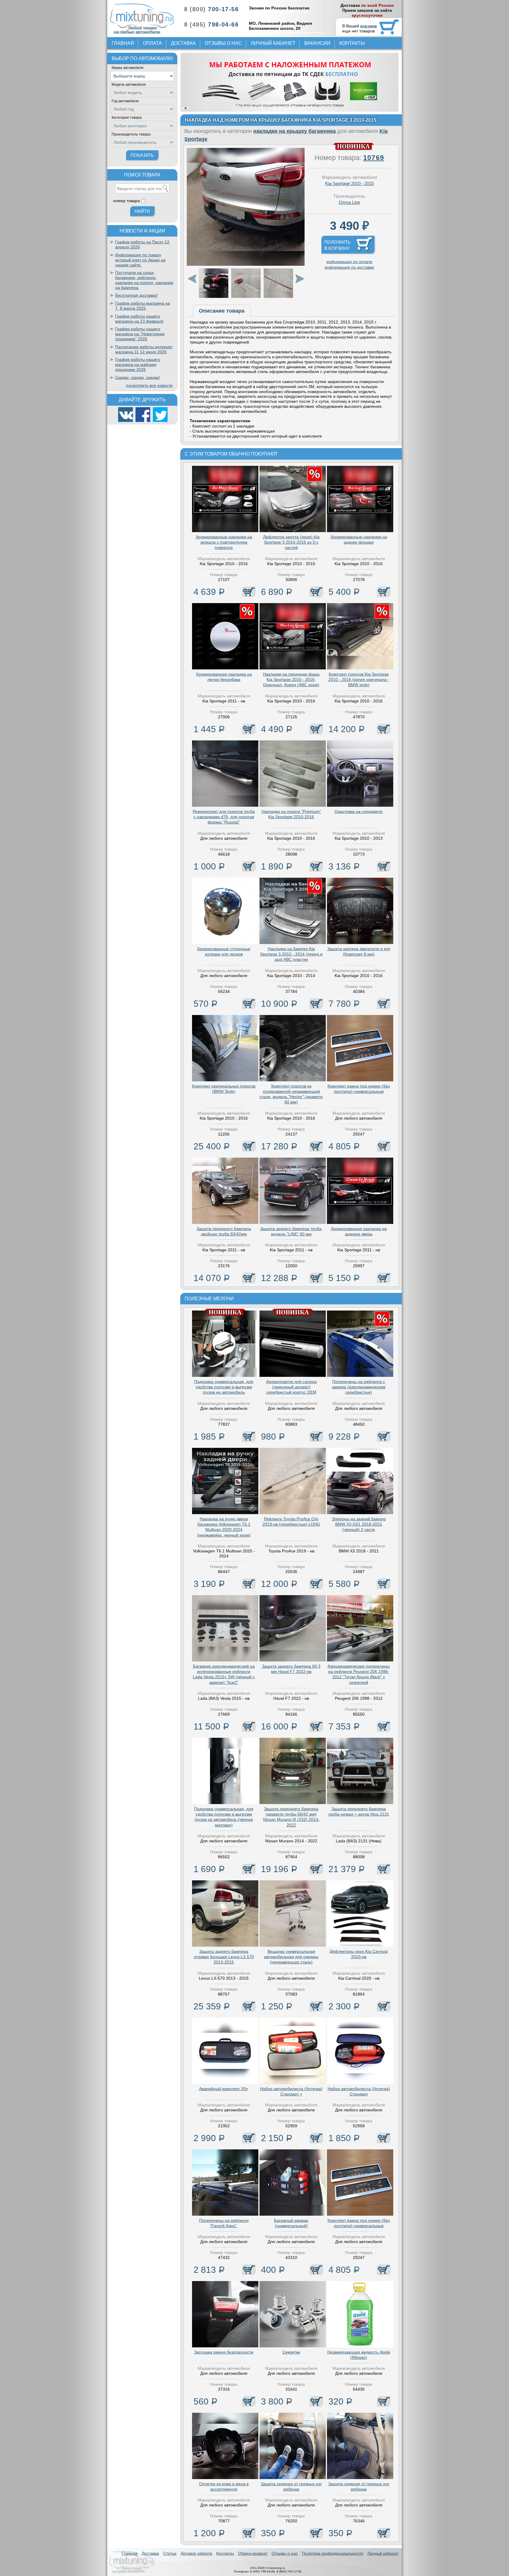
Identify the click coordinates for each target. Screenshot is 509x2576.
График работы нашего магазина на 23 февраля (139, 319)
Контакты (352, 43)
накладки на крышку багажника (295, 131)
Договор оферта (196, 2553)
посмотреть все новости (149, 385)
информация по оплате (349, 262)
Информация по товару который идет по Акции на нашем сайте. (140, 260)
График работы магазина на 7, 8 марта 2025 (143, 306)
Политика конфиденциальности (333, 2553)
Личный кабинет (273, 43)
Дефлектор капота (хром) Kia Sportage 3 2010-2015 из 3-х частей (291, 542)
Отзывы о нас (223, 43)
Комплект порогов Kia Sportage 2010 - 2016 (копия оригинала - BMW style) (359, 679)
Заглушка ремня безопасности (224, 2352)
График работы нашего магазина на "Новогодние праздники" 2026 (140, 334)
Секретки (291, 2352)
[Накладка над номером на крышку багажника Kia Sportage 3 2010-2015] (246, 264)
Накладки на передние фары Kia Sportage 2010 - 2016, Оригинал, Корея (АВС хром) (291, 679)
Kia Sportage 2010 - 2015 (349, 183)
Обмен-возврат (253, 2553)
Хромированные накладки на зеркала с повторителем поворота (224, 542)
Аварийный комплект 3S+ (224, 2089)
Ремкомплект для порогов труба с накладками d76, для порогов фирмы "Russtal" (224, 817)
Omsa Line (349, 202)
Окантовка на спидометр (359, 811)
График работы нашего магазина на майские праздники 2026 (138, 364)
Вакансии (317, 43)
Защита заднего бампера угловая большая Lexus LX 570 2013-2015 (224, 1957)
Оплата (152, 43)
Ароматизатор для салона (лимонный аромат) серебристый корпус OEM (291, 1387)
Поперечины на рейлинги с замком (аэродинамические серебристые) (359, 1387)
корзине (369, 26)
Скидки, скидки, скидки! (138, 377)
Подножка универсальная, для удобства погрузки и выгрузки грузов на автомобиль (224, 1387)
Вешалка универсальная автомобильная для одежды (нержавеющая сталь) (291, 1957)
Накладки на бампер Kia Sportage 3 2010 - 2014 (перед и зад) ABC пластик (291, 954)
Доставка (183, 43)
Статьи (170, 2553)
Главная (123, 43)
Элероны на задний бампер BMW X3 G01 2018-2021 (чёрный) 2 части (359, 1524)
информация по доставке (349, 267)
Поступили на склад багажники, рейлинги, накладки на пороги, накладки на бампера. (144, 280)
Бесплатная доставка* (137, 295)
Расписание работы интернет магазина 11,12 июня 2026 (144, 349)
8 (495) (211, 24)
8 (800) (211, 9)
